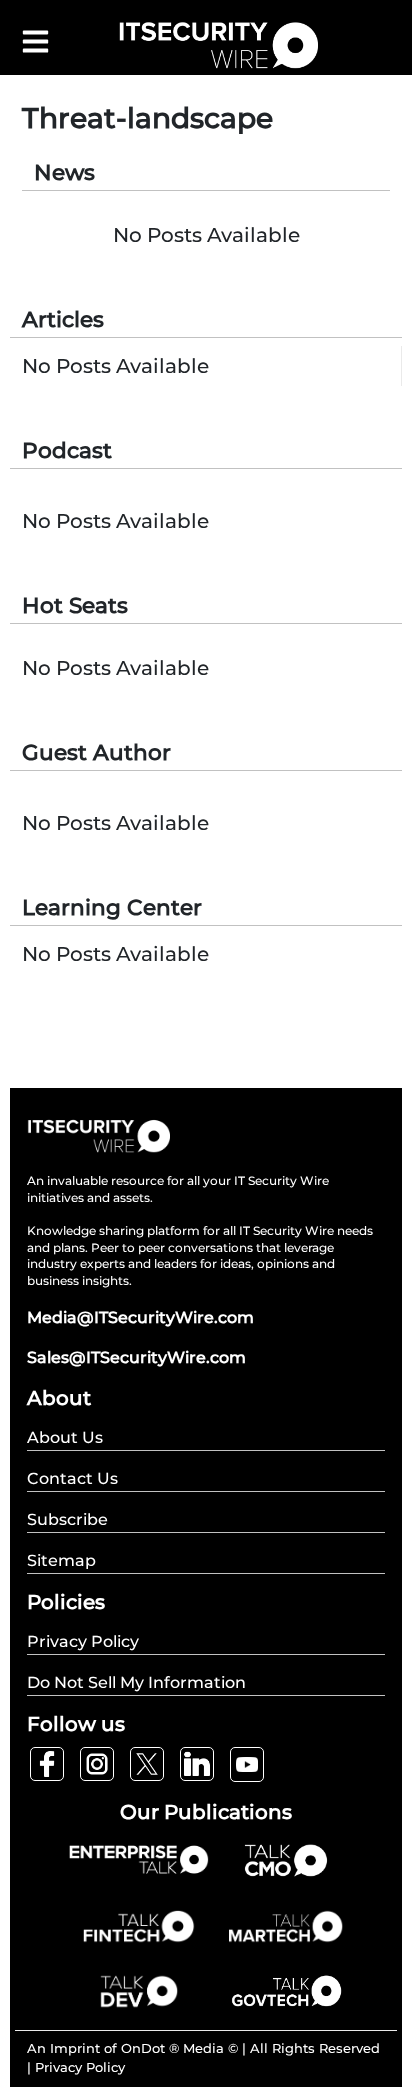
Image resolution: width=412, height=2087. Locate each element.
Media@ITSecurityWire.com (140, 1317)
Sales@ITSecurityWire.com (136, 1357)
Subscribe (67, 1519)
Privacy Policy (80, 2067)
